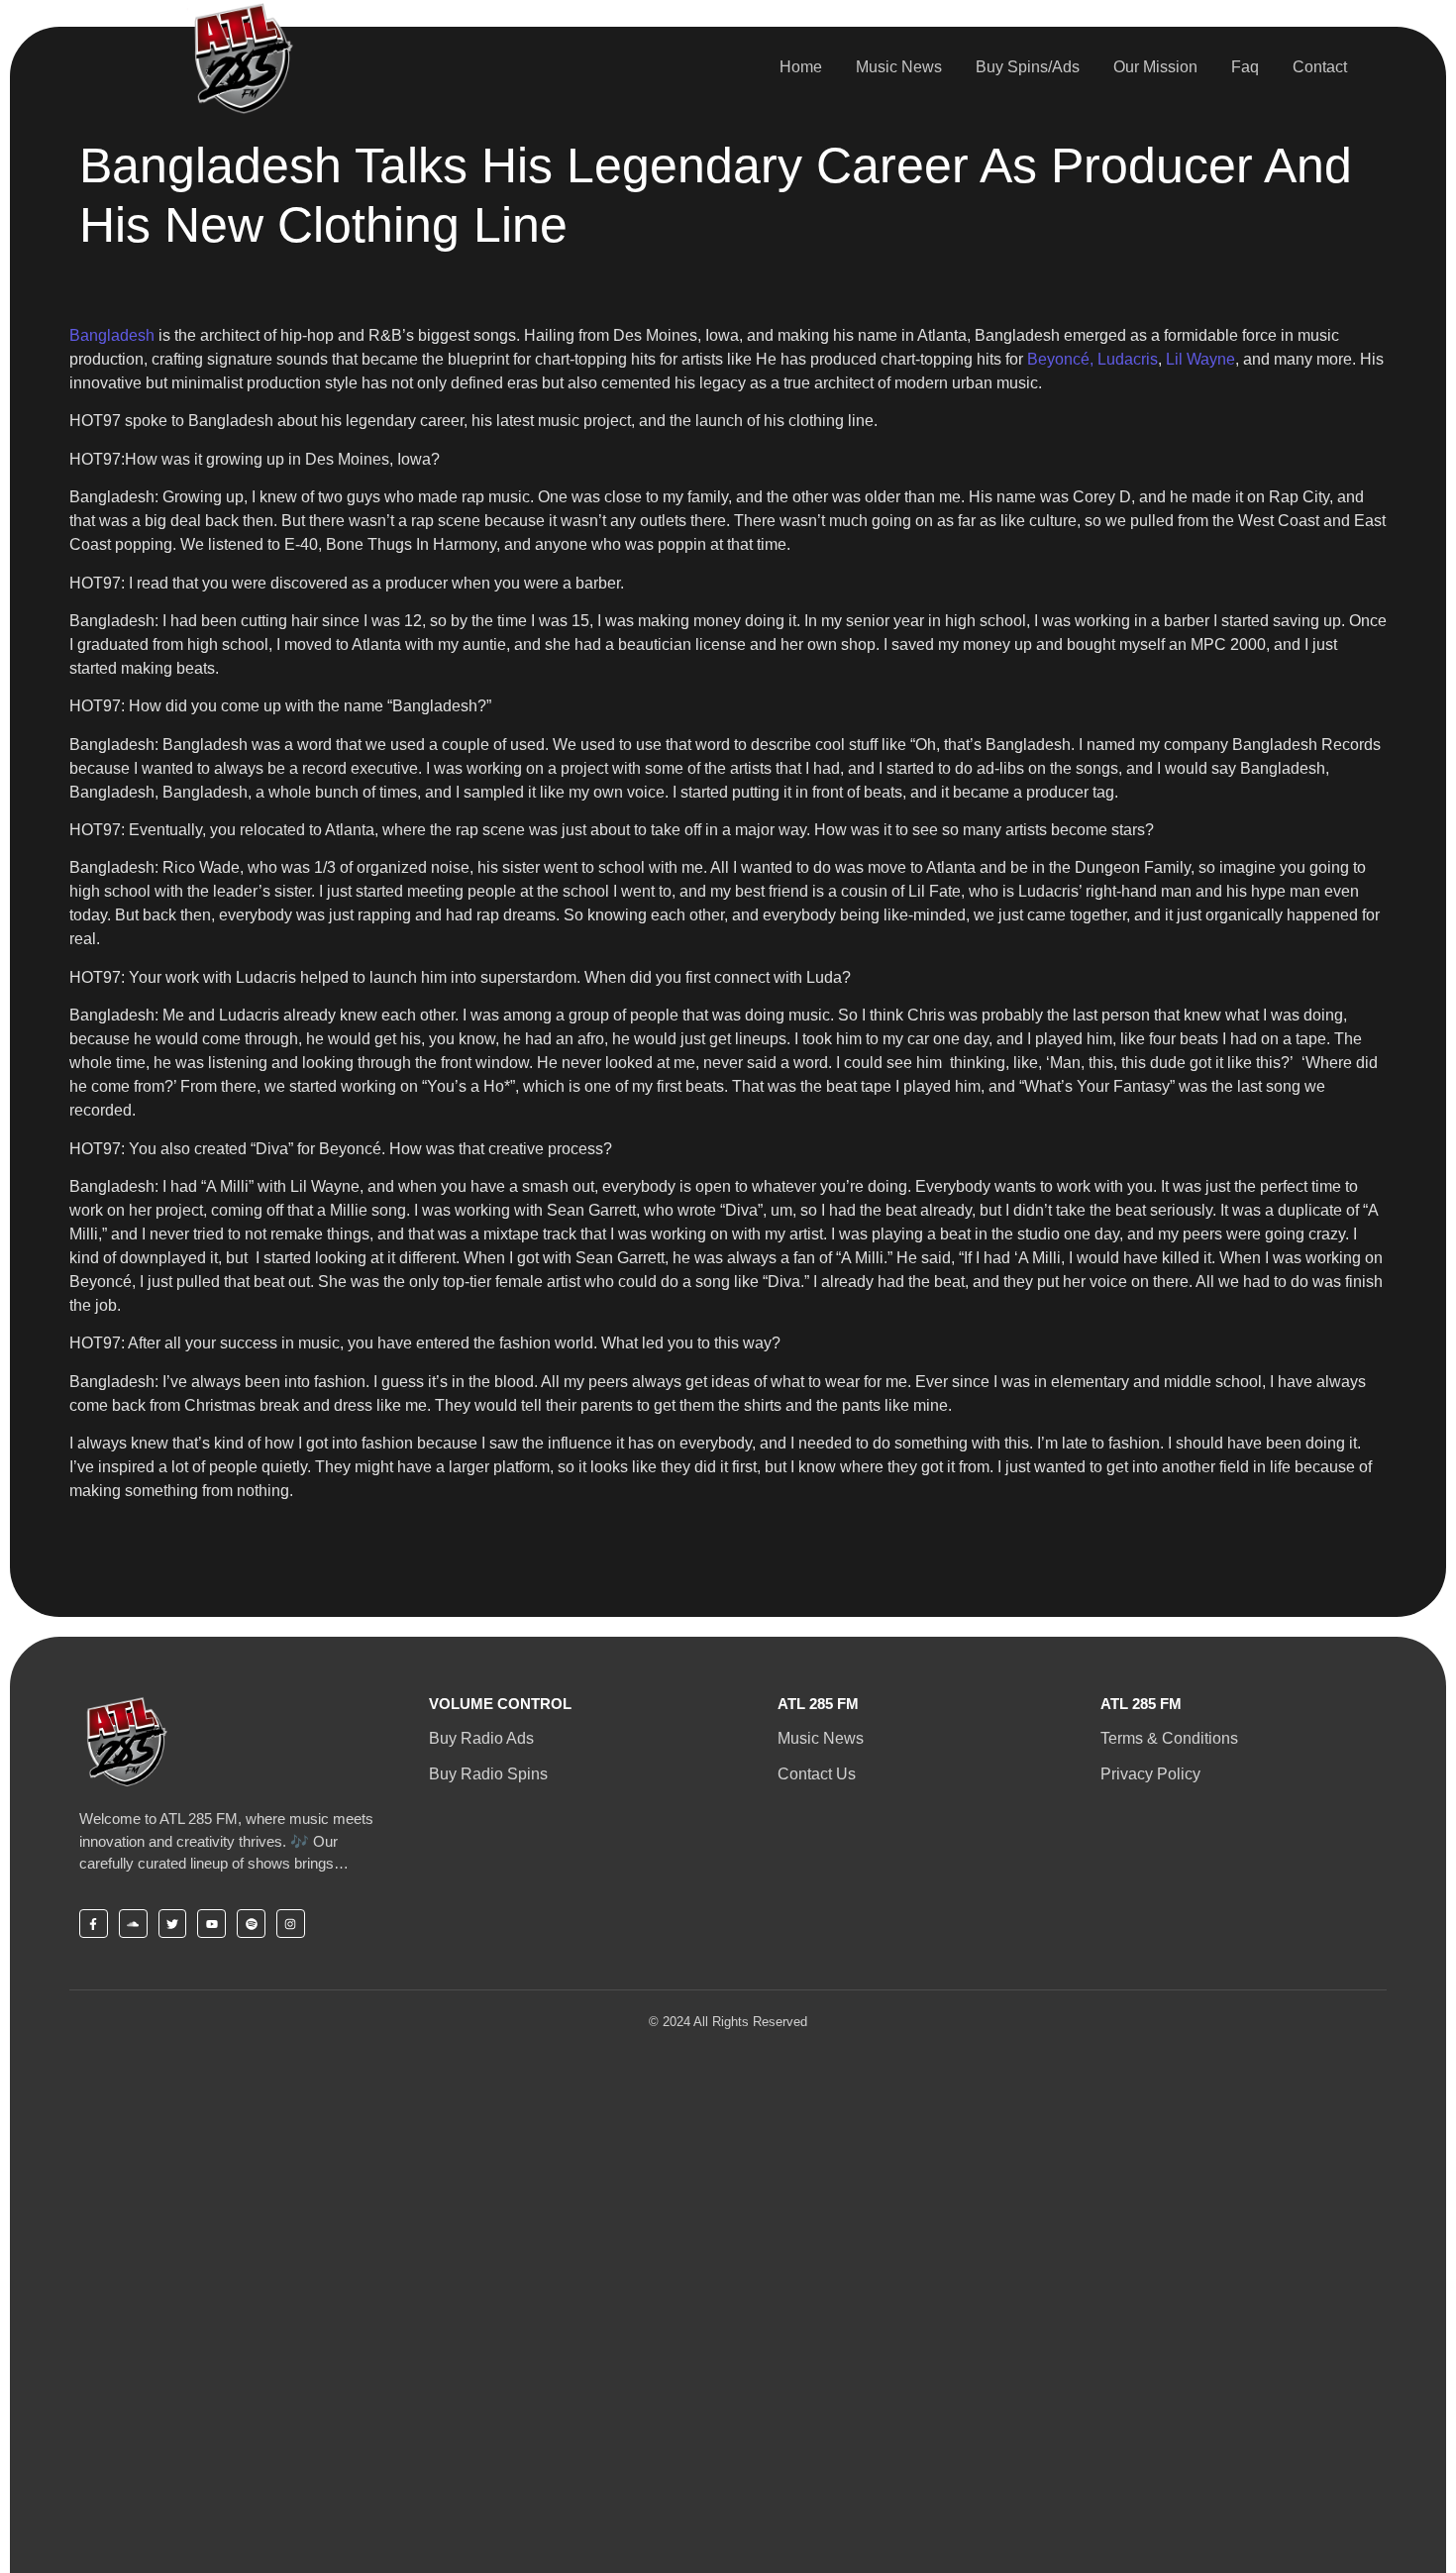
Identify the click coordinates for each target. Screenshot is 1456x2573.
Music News (899, 67)
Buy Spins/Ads (1028, 67)
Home (801, 67)
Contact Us (817, 1774)
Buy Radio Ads (481, 1738)
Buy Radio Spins (488, 1774)
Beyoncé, (1060, 359)
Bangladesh (112, 335)
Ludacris (1128, 359)
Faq (1245, 67)
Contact (1320, 67)
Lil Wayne (1198, 359)
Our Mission (1155, 67)
